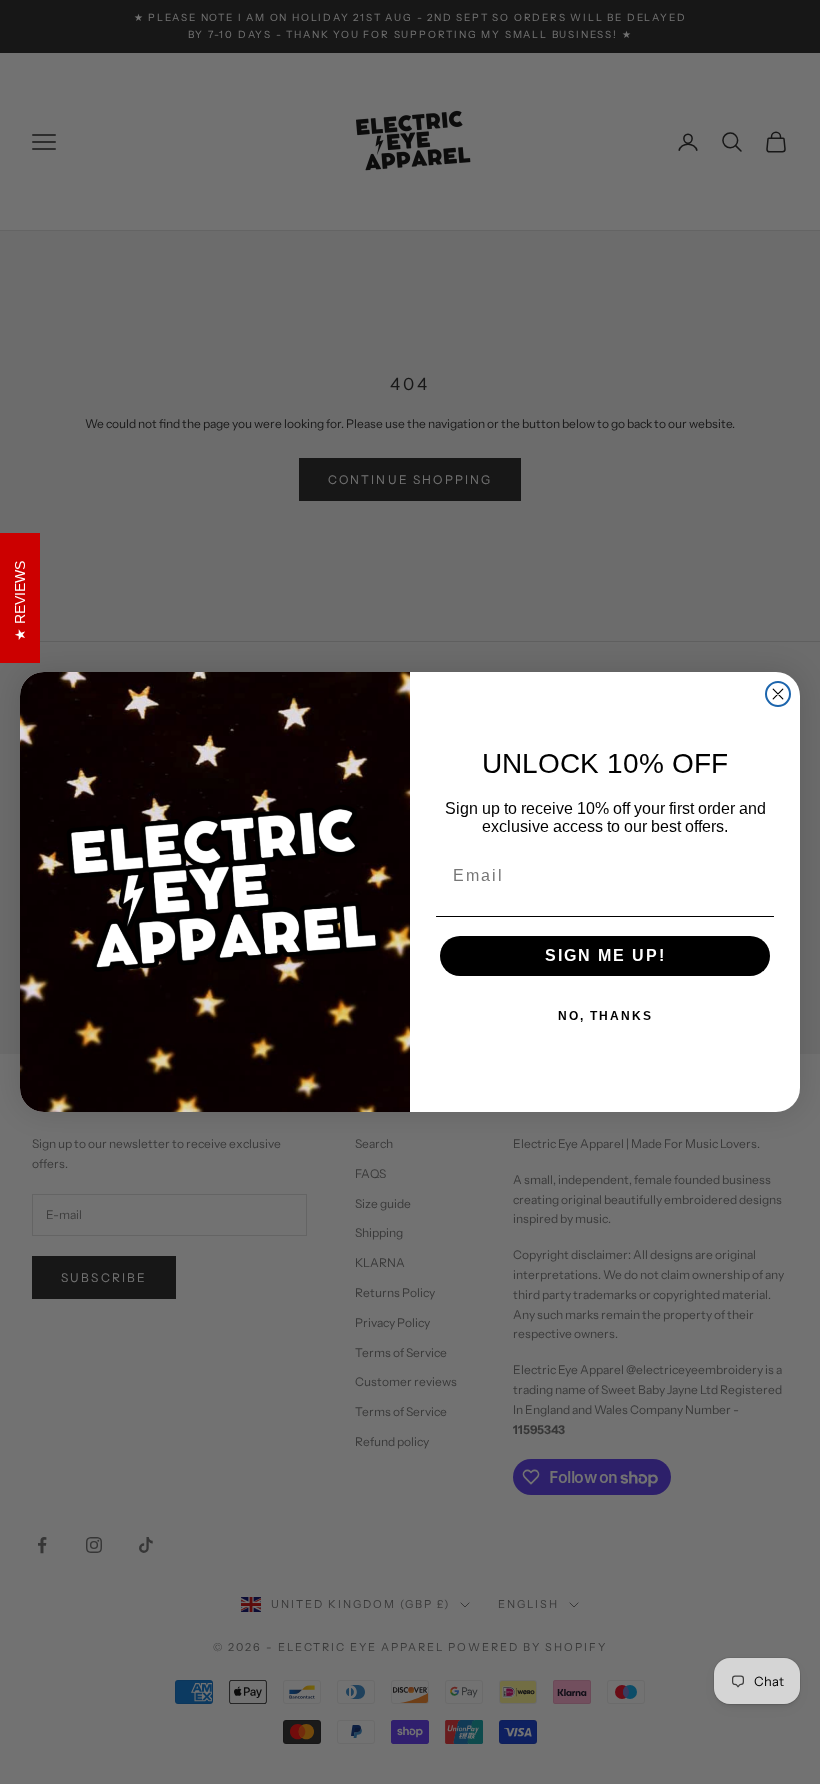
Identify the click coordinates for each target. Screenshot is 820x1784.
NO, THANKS (605, 1016)
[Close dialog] (778, 694)
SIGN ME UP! (605, 955)
